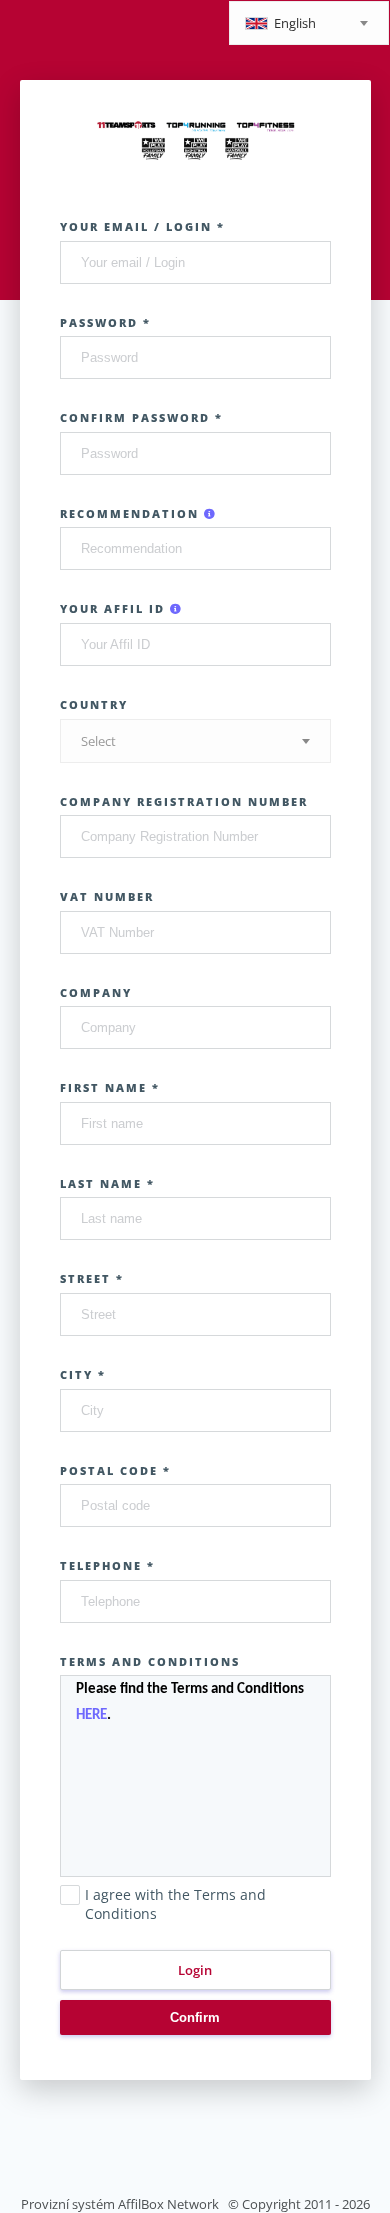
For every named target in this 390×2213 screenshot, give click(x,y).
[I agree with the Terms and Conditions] (70, 1934)
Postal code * (115, 1470)
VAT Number (107, 896)
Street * (92, 1278)
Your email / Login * (142, 226)
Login (195, 1970)
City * (83, 1374)
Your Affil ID (115, 608)
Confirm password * (141, 417)
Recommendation (132, 513)
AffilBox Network (168, 2204)
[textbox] (309, 24)
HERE (91, 1715)
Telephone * (107, 1565)
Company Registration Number (184, 801)
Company (96, 992)
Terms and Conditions (150, 1661)
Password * (105, 322)
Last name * (107, 1183)
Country (94, 704)
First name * (110, 1087)
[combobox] (309, 23)
